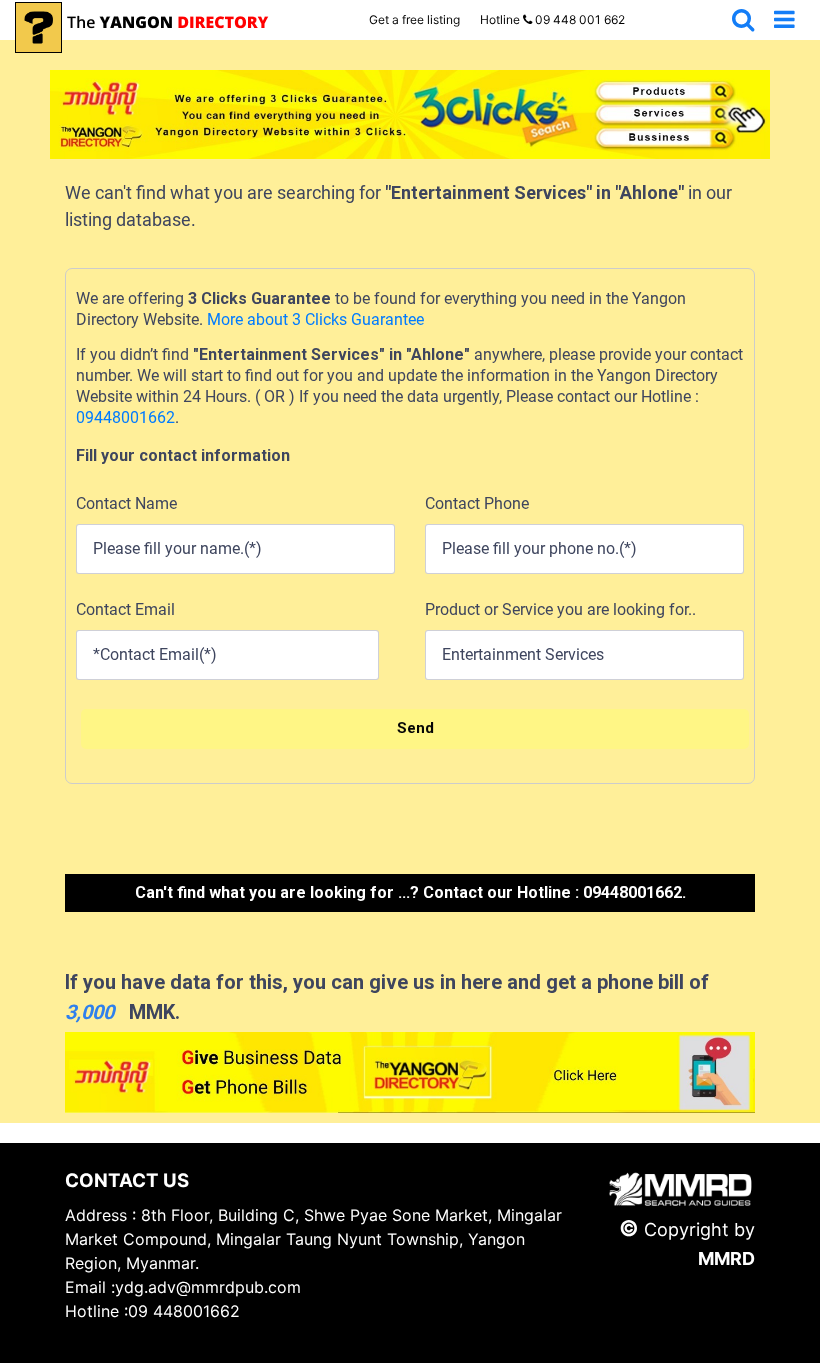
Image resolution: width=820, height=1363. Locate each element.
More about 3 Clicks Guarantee (313, 319)
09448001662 (125, 417)
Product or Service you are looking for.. (560, 609)
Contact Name (126, 503)
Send (415, 728)
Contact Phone (477, 503)
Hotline (552, 19)
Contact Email (125, 609)
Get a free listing (414, 19)
